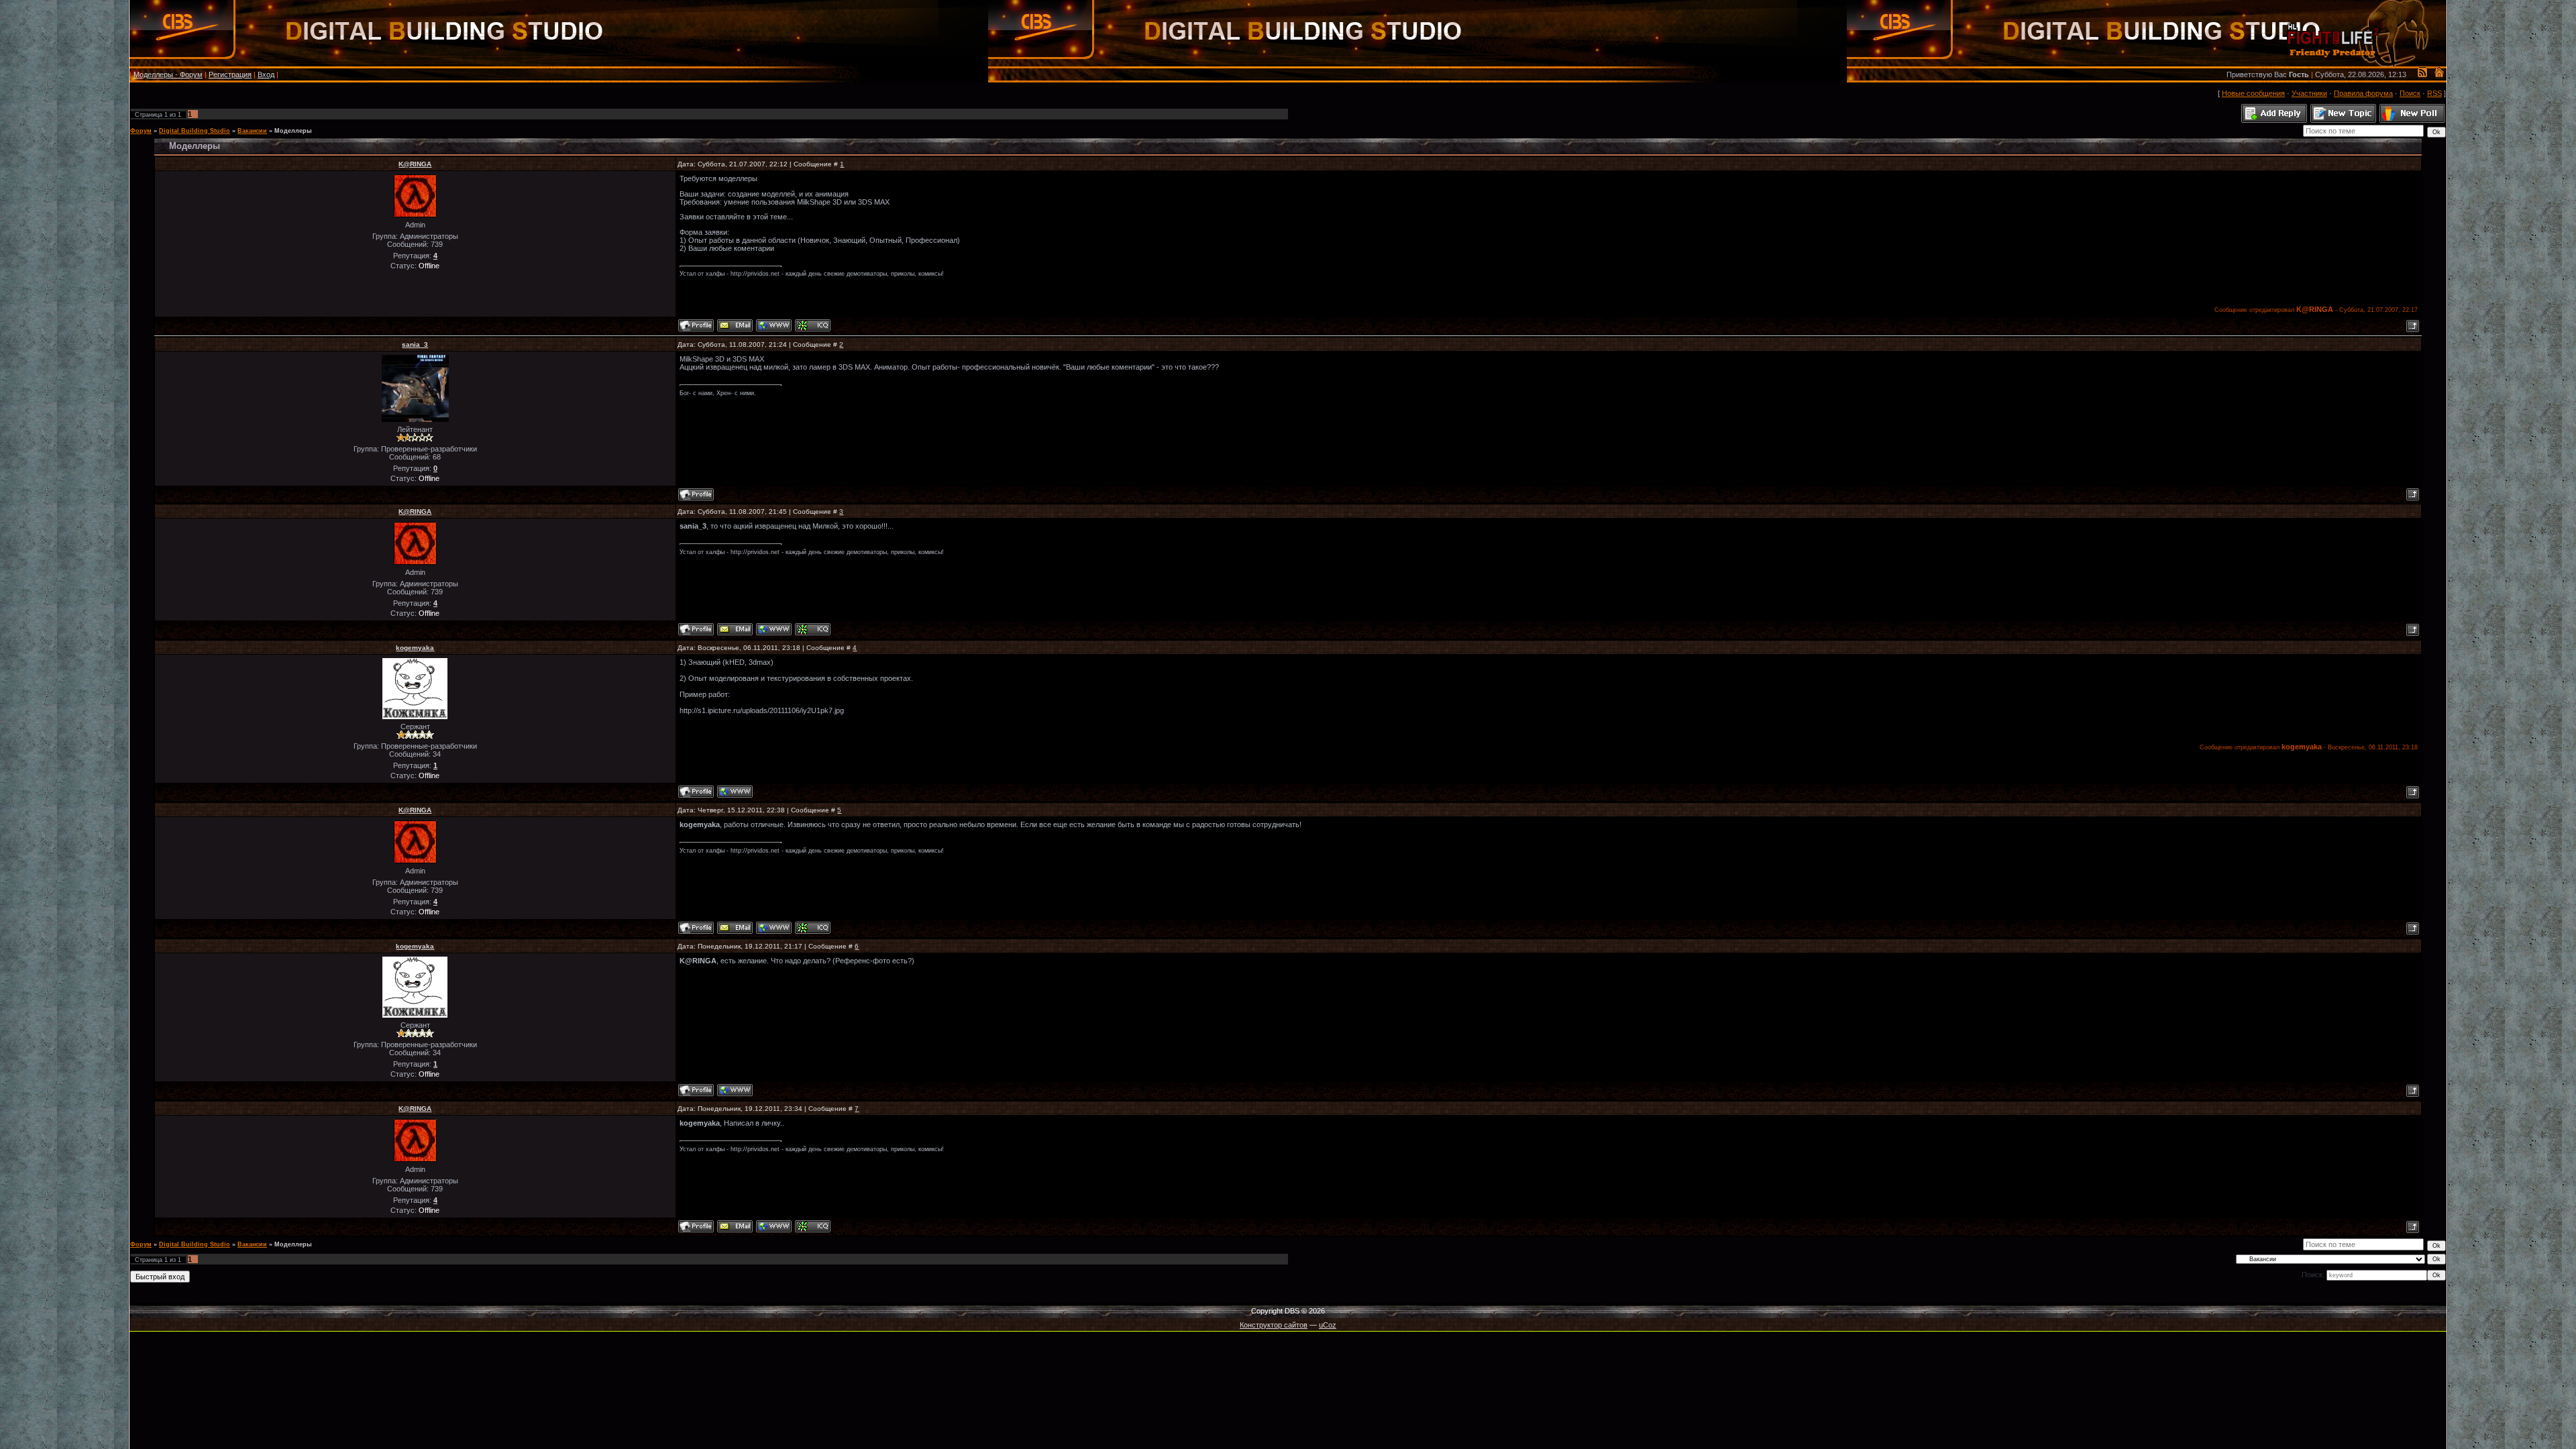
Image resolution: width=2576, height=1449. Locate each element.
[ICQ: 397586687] (813, 325)
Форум (141, 131)
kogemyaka (415, 648)
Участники (2309, 93)
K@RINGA (415, 164)
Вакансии (252, 131)
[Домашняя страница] (774, 325)
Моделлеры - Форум (168, 74)
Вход (266, 74)
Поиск (2410, 93)
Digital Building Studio (195, 131)
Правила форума (2363, 93)
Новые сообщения (2253, 93)
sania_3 (415, 344)
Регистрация (230, 74)
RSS (2434, 93)
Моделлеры (293, 131)
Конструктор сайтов (1274, 1325)
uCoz (1328, 1325)
